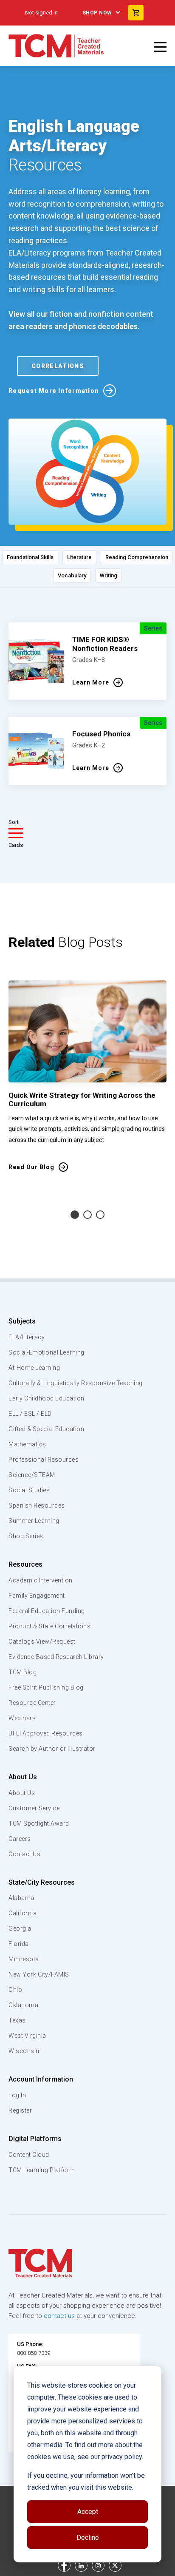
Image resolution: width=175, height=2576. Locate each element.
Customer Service (34, 1808)
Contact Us (24, 1854)
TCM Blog (23, 1672)
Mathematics (27, 1444)
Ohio (15, 1990)
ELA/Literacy (27, 1337)
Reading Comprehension (137, 557)
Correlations (58, 366)
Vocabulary (72, 575)
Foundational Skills (30, 557)
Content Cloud (29, 2155)
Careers (20, 1839)
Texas (17, 2020)
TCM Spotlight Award (39, 1823)
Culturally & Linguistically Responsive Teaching (76, 1383)
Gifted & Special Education (46, 1429)
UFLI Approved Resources (46, 1733)
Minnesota (24, 1959)
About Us (23, 1777)
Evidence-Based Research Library (56, 1657)
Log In (17, 2095)
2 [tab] (87, 1215)
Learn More (91, 682)
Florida (19, 1944)
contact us (59, 2316)
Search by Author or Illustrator (52, 1749)
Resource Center (32, 1703)
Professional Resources (44, 1460)
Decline (88, 2538)
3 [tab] (100, 1215)
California (23, 1913)
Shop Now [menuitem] (97, 13)
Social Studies (29, 1490)
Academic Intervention (41, 1580)
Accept (88, 2512)
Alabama (21, 1898)
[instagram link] (98, 2565)
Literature (79, 557)
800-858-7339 (34, 2353)
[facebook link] (64, 2565)
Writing (109, 575)
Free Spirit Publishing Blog (46, 1687)
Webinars (22, 1718)
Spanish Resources (37, 1505)
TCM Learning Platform (42, 2170)
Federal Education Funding (47, 1611)
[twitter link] (115, 2565)
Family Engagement (37, 1596)
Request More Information (54, 391)
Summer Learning (34, 1521)
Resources (25, 1564)
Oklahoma (23, 2005)
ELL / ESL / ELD (30, 1414)
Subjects (22, 1321)
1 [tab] (75, 1215)
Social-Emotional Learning (47, 1352)
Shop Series (26, 1536)
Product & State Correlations (49, 1626)
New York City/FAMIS (39, 1974)
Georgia (20, 1928)
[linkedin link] (81, 2565)
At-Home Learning (34, 1368)
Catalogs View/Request (42, 1642)
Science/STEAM (32, 1475)
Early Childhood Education (47, 1398)
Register (20, 2110)
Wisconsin (24, 2051)
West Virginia (27, 2036)
